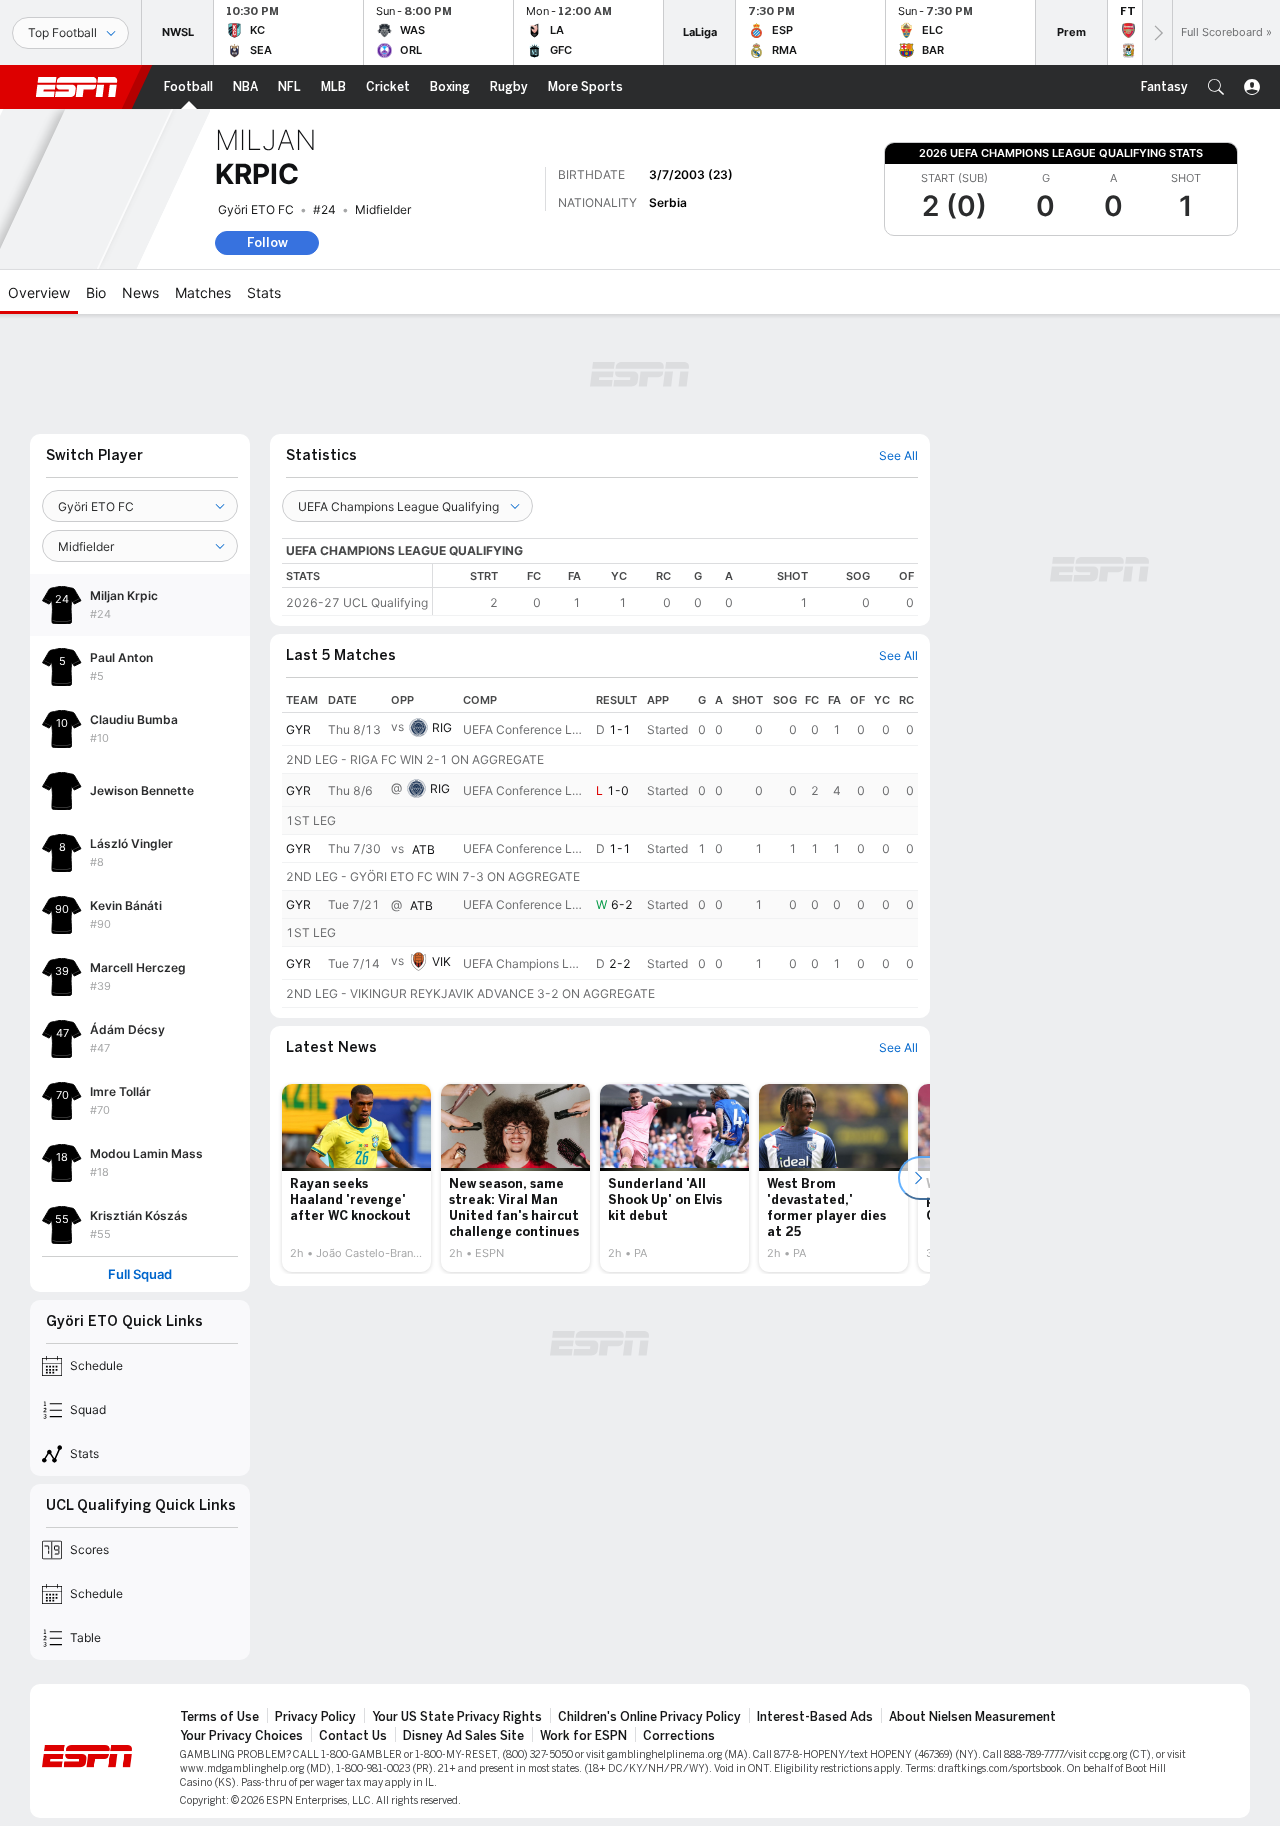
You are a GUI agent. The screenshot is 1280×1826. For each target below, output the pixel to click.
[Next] (1157, 32)
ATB (423, 849)
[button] (1216, 87)
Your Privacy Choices (241, 1736)
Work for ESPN (583, 1736)
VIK (441, 961)
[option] (356, 1178)
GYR (298, 729)
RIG (442, 727)
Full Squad (140, 1274)
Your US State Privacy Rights (457, 1717)
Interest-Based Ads (815, 1717)
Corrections (679, 1736)
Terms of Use (219, 1717)
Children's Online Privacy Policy (649, 1717)
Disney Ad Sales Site (463, 1736)
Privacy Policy (315, 1717)
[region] (675, 589)
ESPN (77, 87)
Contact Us (353, 1736)
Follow (267, 242)
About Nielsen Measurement (972, 1717)
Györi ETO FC (256, 209)
